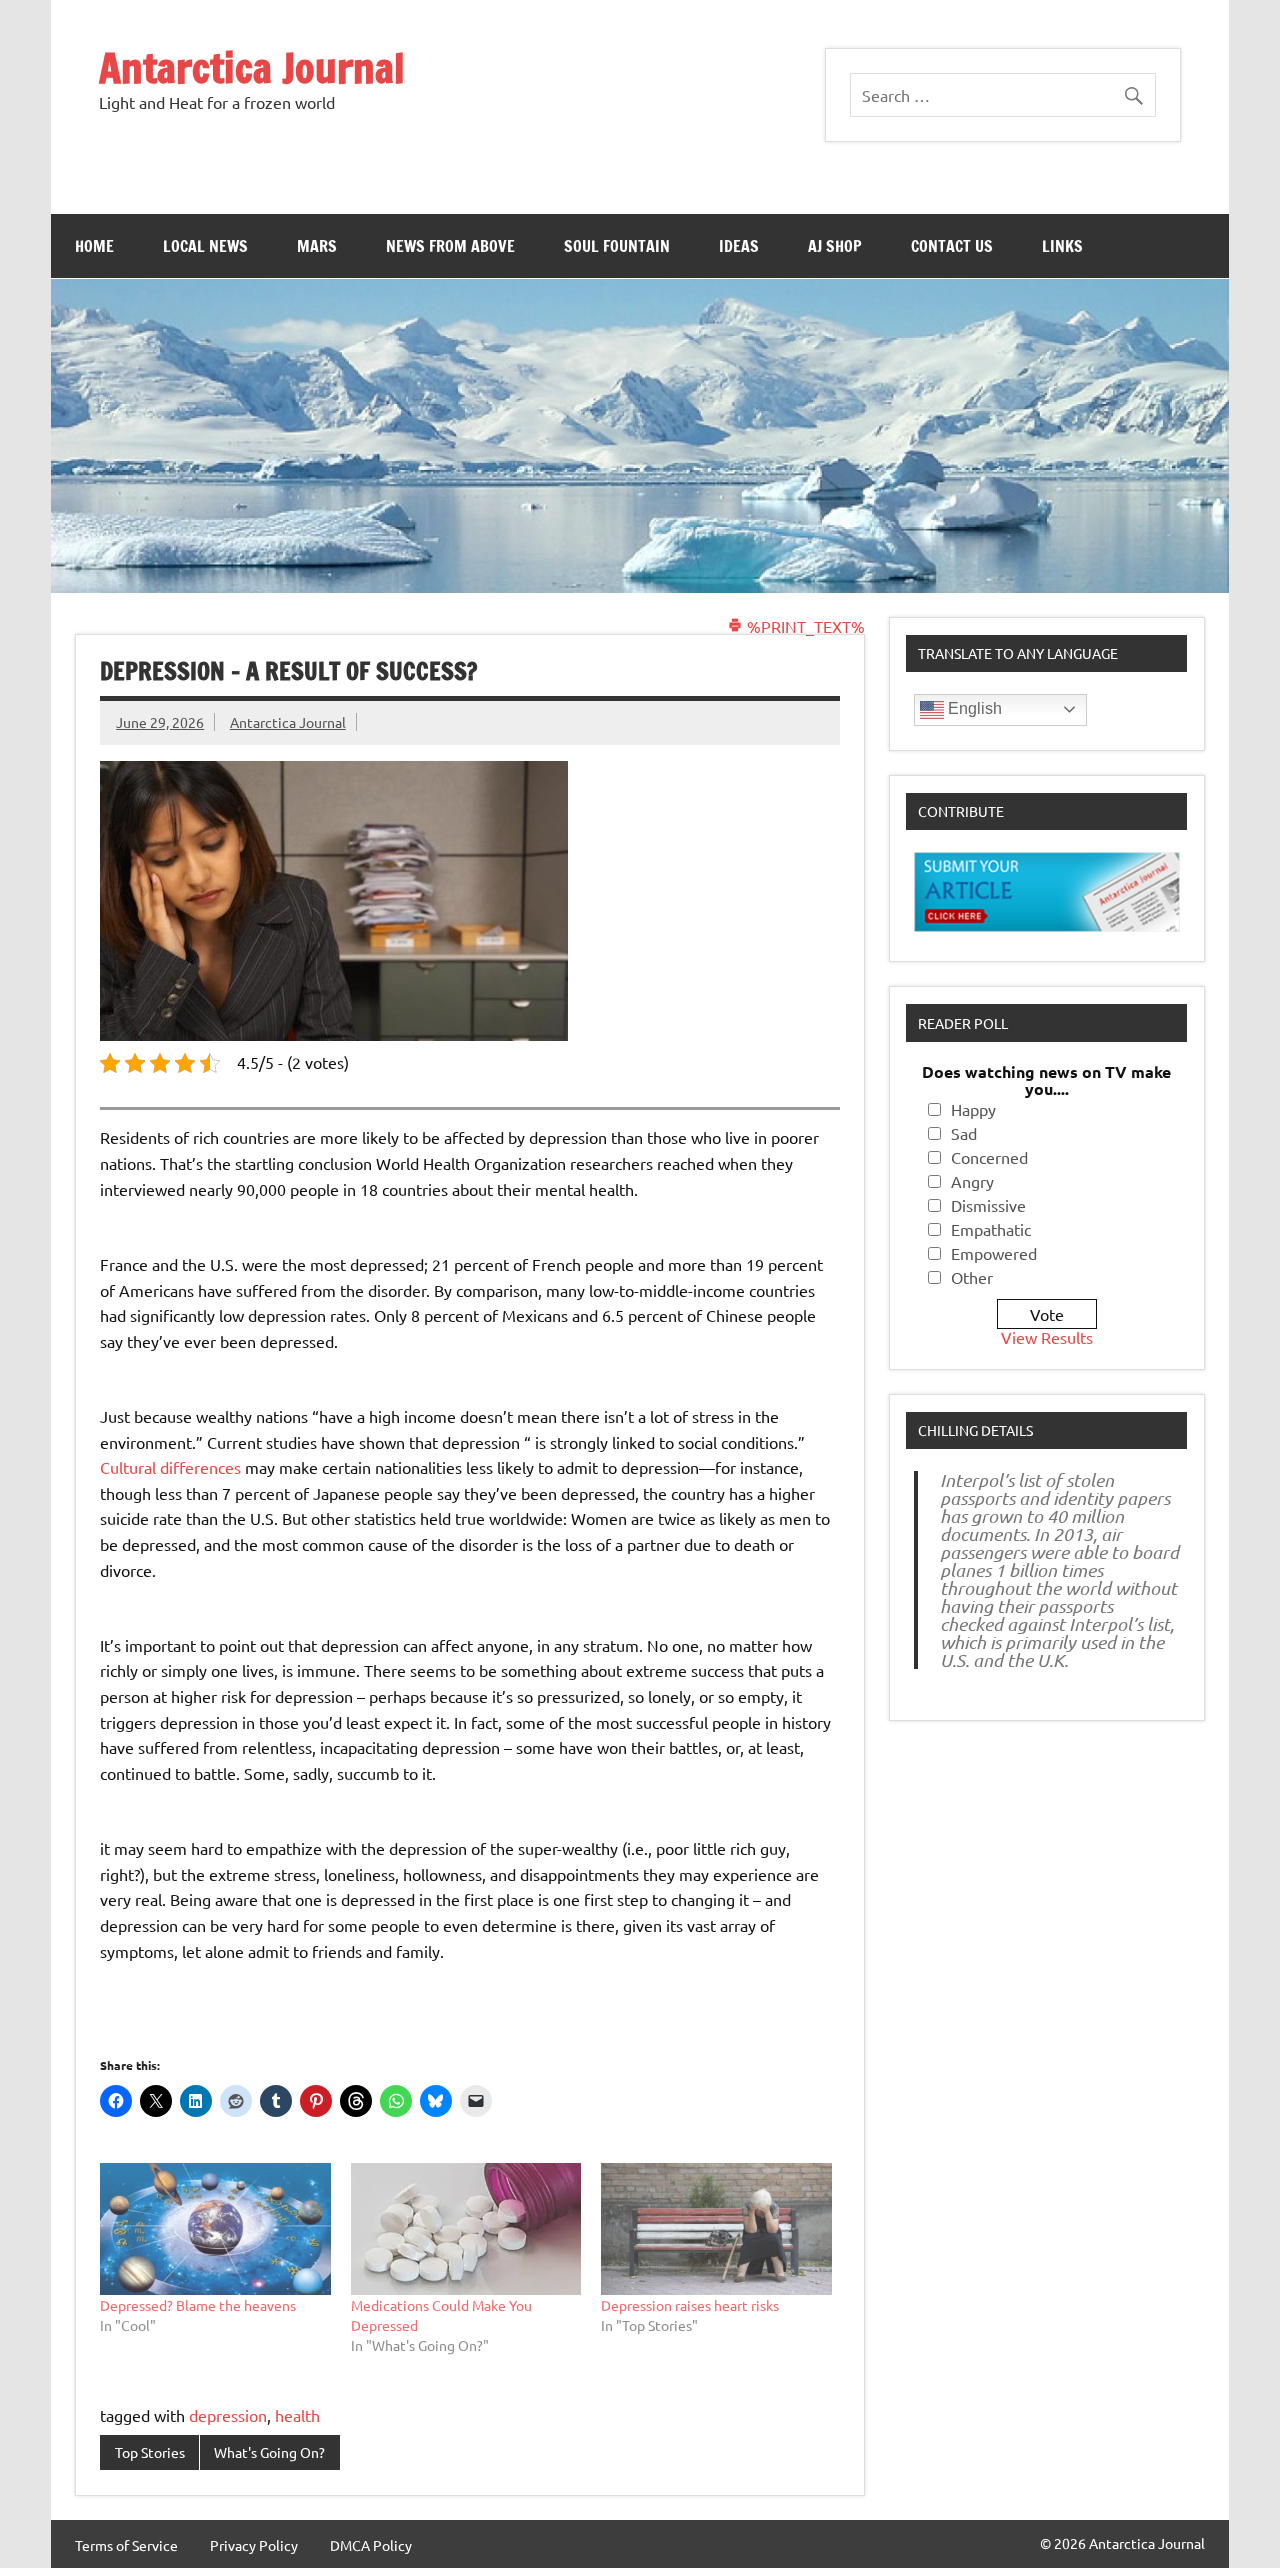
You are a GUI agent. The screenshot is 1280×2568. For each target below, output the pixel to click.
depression (228, 2415)
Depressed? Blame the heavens (198, 2305)
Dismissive (988, 1205)
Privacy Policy (254, 2545)
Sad (964, 1133)
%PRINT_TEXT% (804, 626)
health (297, 2415)
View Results (1047, 1337)
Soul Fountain (617, 246)
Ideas (739, 246)
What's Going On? (269, 2452)
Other (972, 1277)
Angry (972, 1181)
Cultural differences (170, 1467)
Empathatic (991, 1229)
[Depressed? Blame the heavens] (215, 2229)
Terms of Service (126, 2545)
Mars (317, 246)
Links (1062, 246)
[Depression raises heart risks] (716, 2229)
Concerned (989, 1157)
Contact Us (952, 246)
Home (94, 246)
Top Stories (150, 2452)
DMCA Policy (371, 2545)
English (973, 708)
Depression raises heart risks (690, 2305)
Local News (205, 246)
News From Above (450, 246)
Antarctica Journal (252, 67)
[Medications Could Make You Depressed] (466, 2229)
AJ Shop (835, 246)
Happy (973, 1109)
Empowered (994, 1253)
